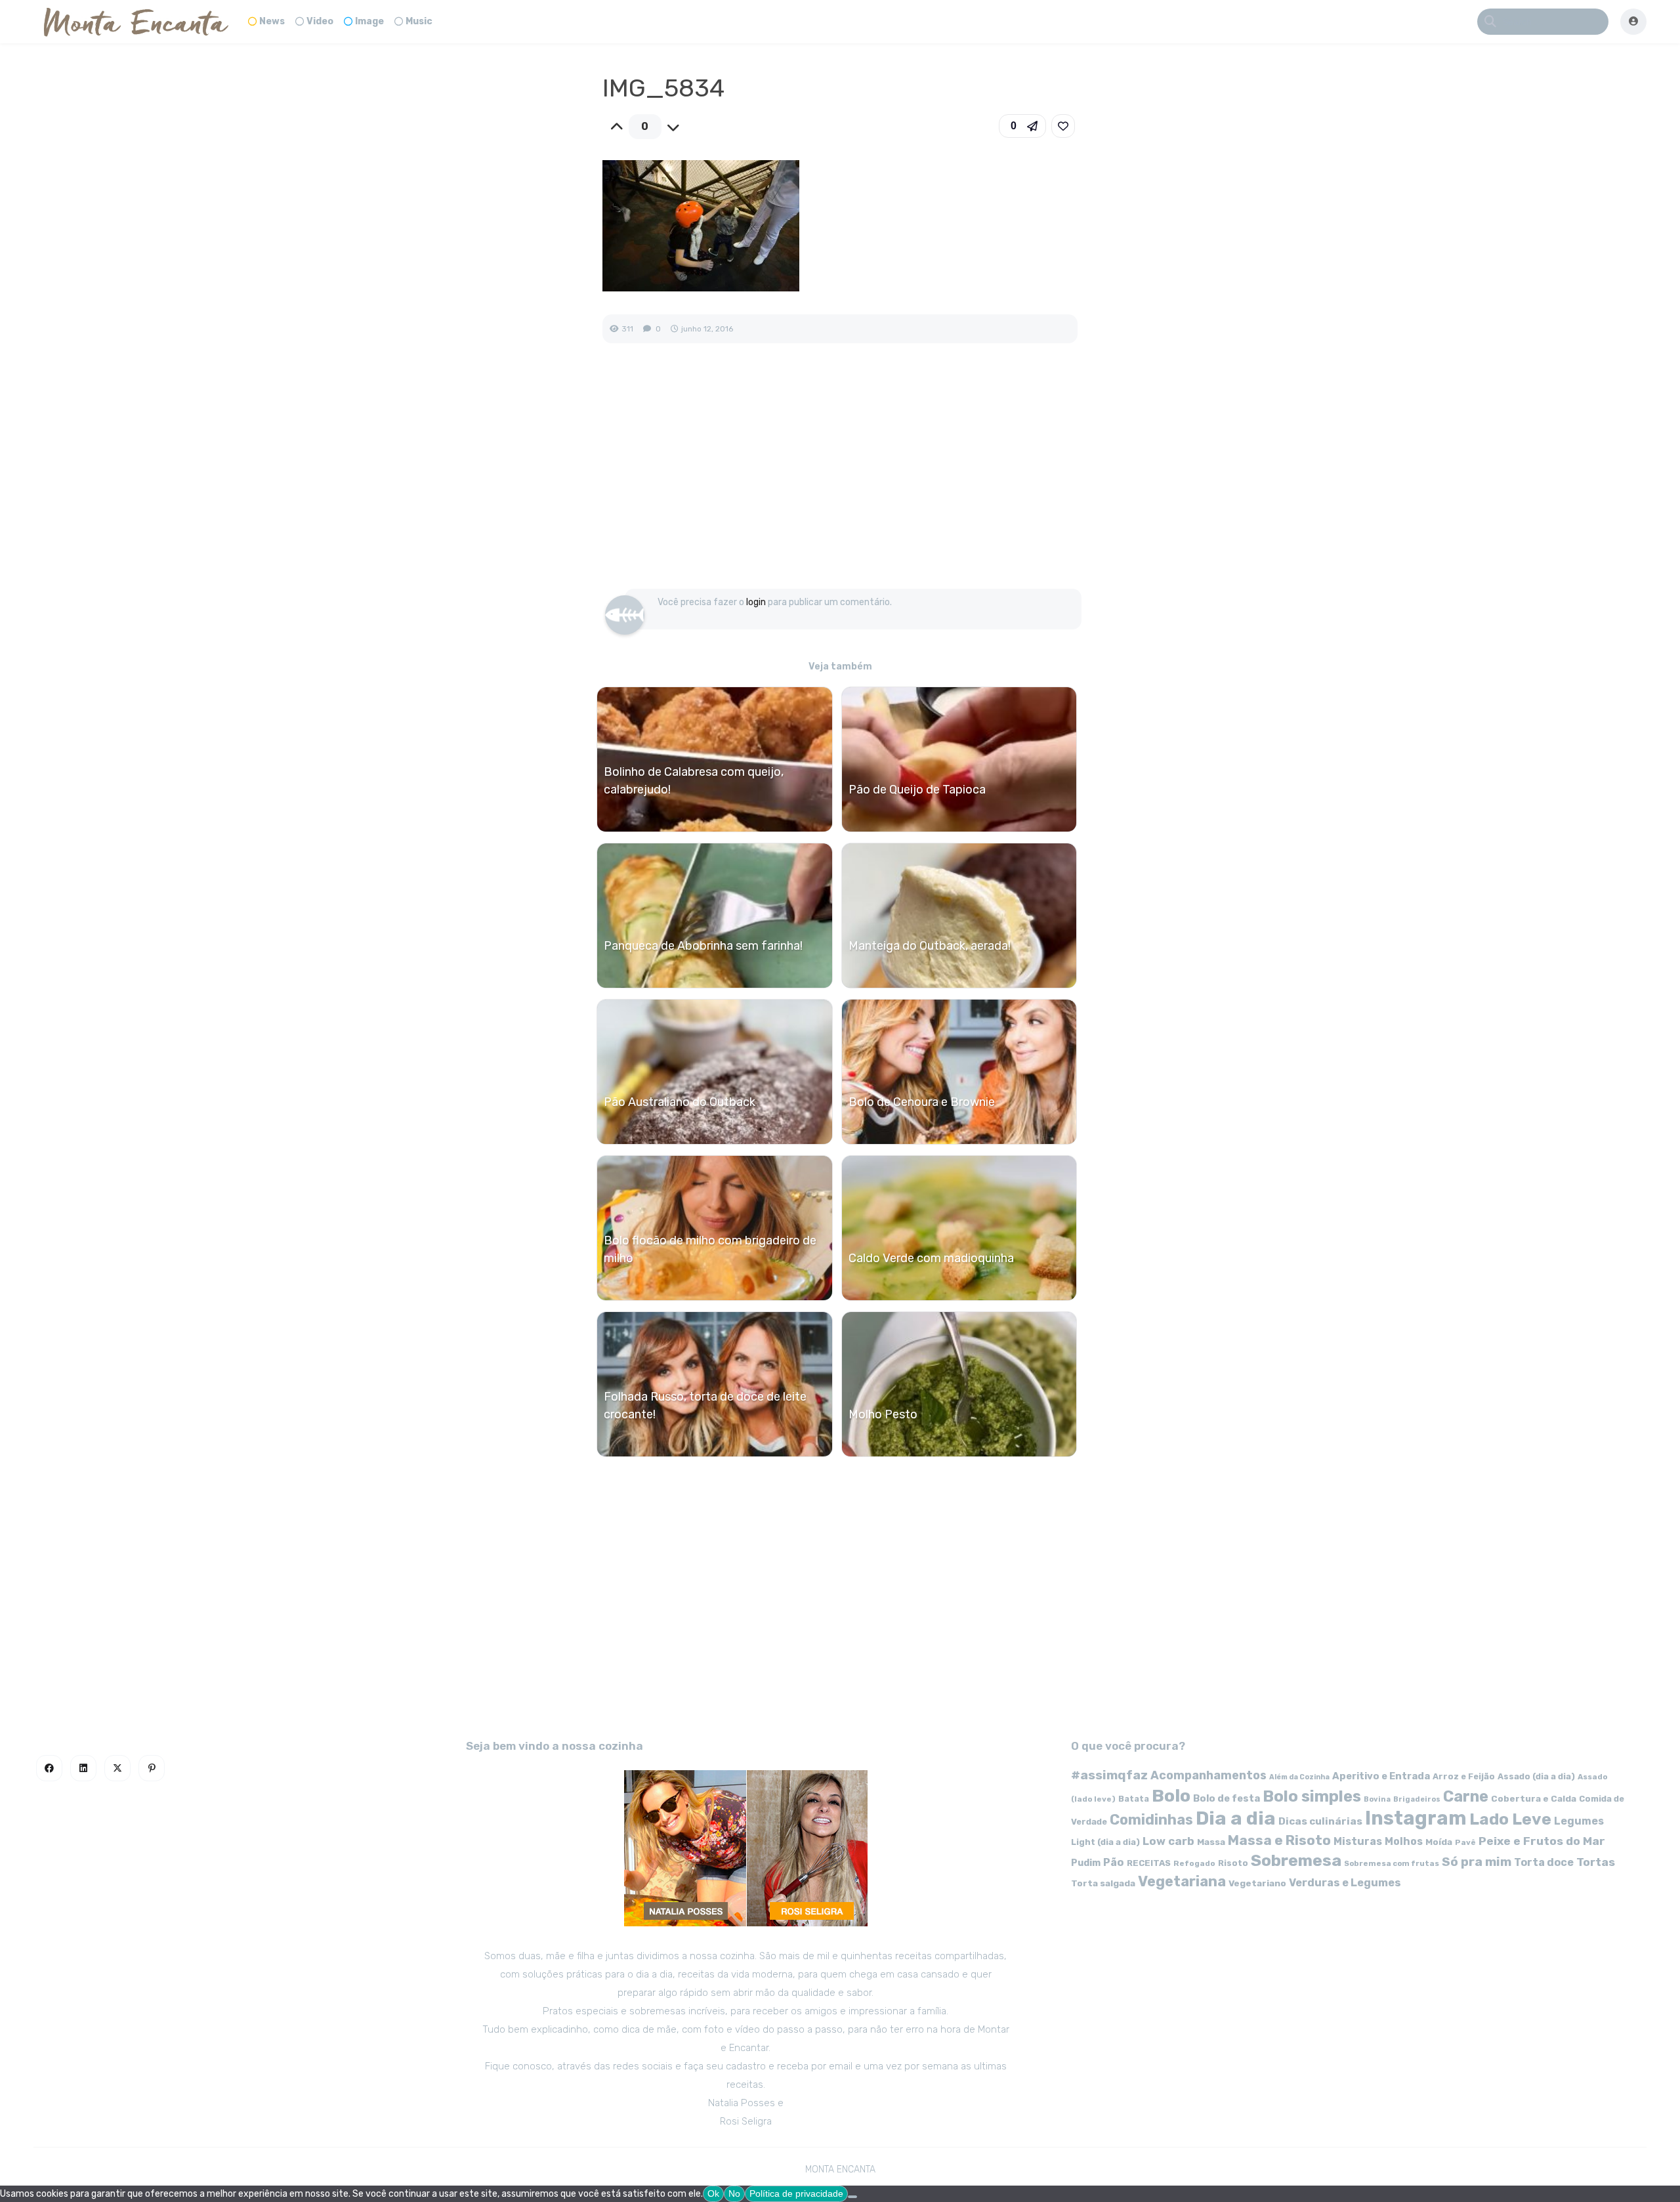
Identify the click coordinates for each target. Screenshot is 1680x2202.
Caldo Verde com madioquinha (931, 1258)
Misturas (1358, 1841)
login (756, 602)
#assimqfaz (1109, 1775)
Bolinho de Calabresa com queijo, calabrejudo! (694, 781)
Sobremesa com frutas (1392, 1863)
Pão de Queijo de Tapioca (917, 790)
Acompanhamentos (1208, 1775)
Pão (1114, 1862)
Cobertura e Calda (1534, 1798)
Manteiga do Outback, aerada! (930, 946)
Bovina (1377, 1799)
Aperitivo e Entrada (1381, 1776)
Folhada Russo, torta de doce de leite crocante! (705, 1406)
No (734, 2193)
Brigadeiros (1417, 1799)
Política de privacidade (796, 2193)
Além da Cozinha (1299, 1777)
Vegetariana (1182, 1881)
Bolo (1171, 1796)
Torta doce (1544, 1862)
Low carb (1168, 1841)
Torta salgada (1103, 1883)
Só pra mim (1477, 1862)
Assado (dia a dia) (1536, 1776)
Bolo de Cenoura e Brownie (922, 1102)
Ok (713, 2193)
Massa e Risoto (1279, 1840)
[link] (1063, 126)
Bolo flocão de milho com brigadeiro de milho (710, 1249)
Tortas (1596, 1862)
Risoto (1233, 1863)
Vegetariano (1257, 1883)
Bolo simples (1312, 1796)
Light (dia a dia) (1105, 1842)
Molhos (1404, 1841)
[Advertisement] (840, 480)
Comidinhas (1151, 1820)
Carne (1466, 1796)
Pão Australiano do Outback (680, 1102)
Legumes (1579, 1821)
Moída (1439, 1842)
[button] (1022, 126)
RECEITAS (1149, 1863)
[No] (852, 2197)
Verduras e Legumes (1345, 1883)
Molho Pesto (883, 1414)
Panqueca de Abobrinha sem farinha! (703, 946)
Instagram (1416, 1818)
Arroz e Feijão (1464, 1776)
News (272, 21)
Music (419, 21)
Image (369, 21)
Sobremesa (1296, 1860)
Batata (1134, 1799)
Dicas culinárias (1320, 1821)
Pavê (1465, 1842)
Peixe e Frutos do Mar (1542, 1841)
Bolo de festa (1227, 1798)
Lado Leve (1510, 1819)
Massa (1211, 1842)
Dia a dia (1236, 1818)
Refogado (1194, 1863)
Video (320, 21)
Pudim (1086, 1863)
